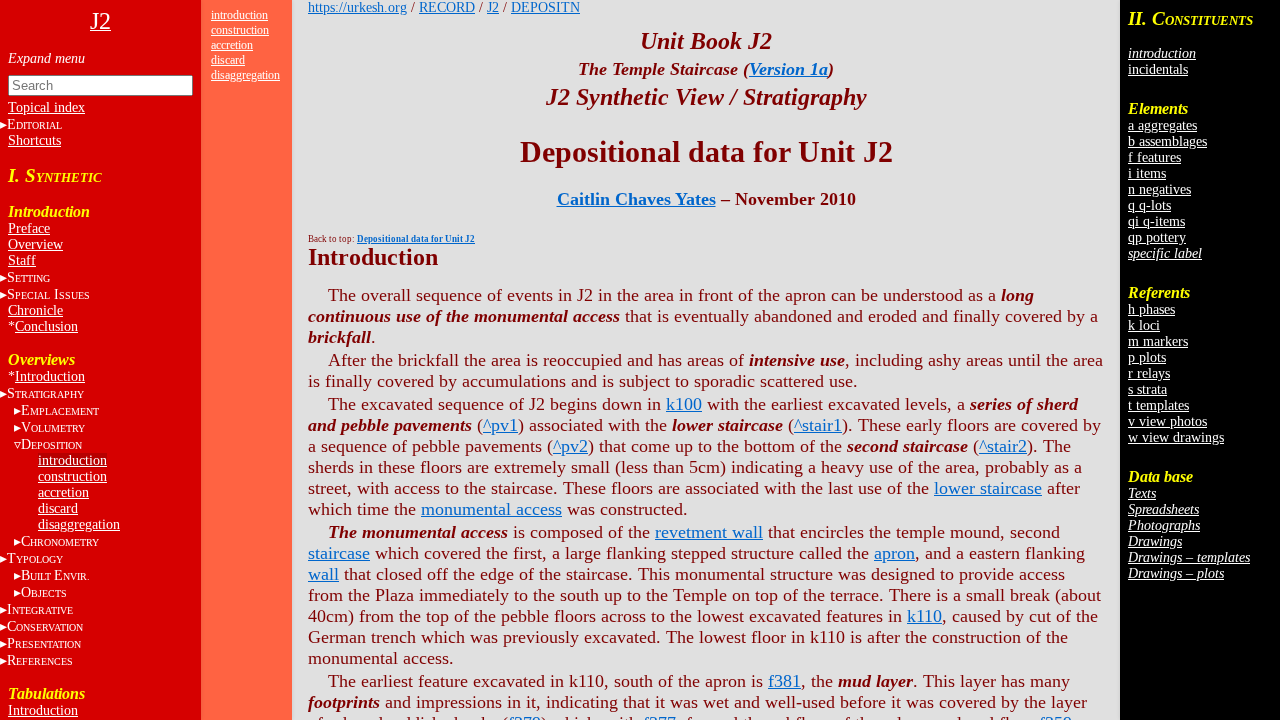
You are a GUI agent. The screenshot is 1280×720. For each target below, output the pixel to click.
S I (48, 294)
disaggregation (79, 524)
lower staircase (988, 488)
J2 (493, 7)
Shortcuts (34, 140)
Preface (29, 228)
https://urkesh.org (357, 7)
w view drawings (1176, 437)
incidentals (1158, 69)
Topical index (46, 107)
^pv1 (500, 425)
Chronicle (35, 310)
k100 (684, 404)
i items (1147, 173)
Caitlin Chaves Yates (636, 199)
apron (894, 553)
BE (55, 575)
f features (1154, 157)
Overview (35, 244)
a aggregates (1162, 125)
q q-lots (1149, 205)
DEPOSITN (545, 7)
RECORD (447, 7)
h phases (1151, 309)
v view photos (1167, 421)
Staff (22, 260)
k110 (924, 616)
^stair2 (1003, 446)
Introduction (50, 376)
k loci (1144, 325)
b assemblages (1167, 141)
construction (72, 476)
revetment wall (709, 532)
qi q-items (1156, 221)
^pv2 (570, 446)
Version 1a (788, 69)
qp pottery (1157, 237)
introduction (72, 460)
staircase (339, 553)
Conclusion (46, 326)
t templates (1158, 405)
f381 (784, 681)
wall (323, 574)
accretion (63, 492)
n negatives (1159, 189)
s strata (1147, 389)
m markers (1158, 341)
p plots (1147, 357)
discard (58, 508)
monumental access (491, 509)
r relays (1149, 373)
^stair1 (818, 425)
